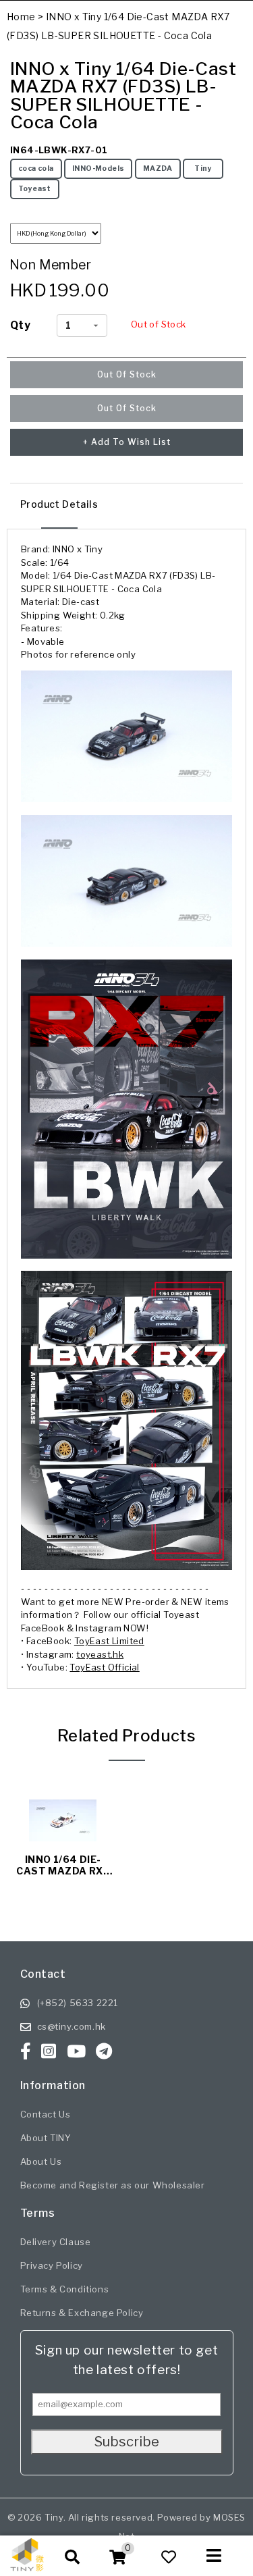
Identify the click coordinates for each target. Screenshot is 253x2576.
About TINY (46, 2138)
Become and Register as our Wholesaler (113, 2185)
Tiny (203, 168)
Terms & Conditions (65, 2289)
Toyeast (35, 189)
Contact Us (46, 2114)
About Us (41, 2161)
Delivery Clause (56, 2242)
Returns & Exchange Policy (82, 2313)
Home (21, 17)
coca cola (36, 168)
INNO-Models (98, 168)
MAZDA (158, 168)
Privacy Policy (52, 2265)
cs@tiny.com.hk (72, 2026)
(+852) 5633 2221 (78, 2003)
